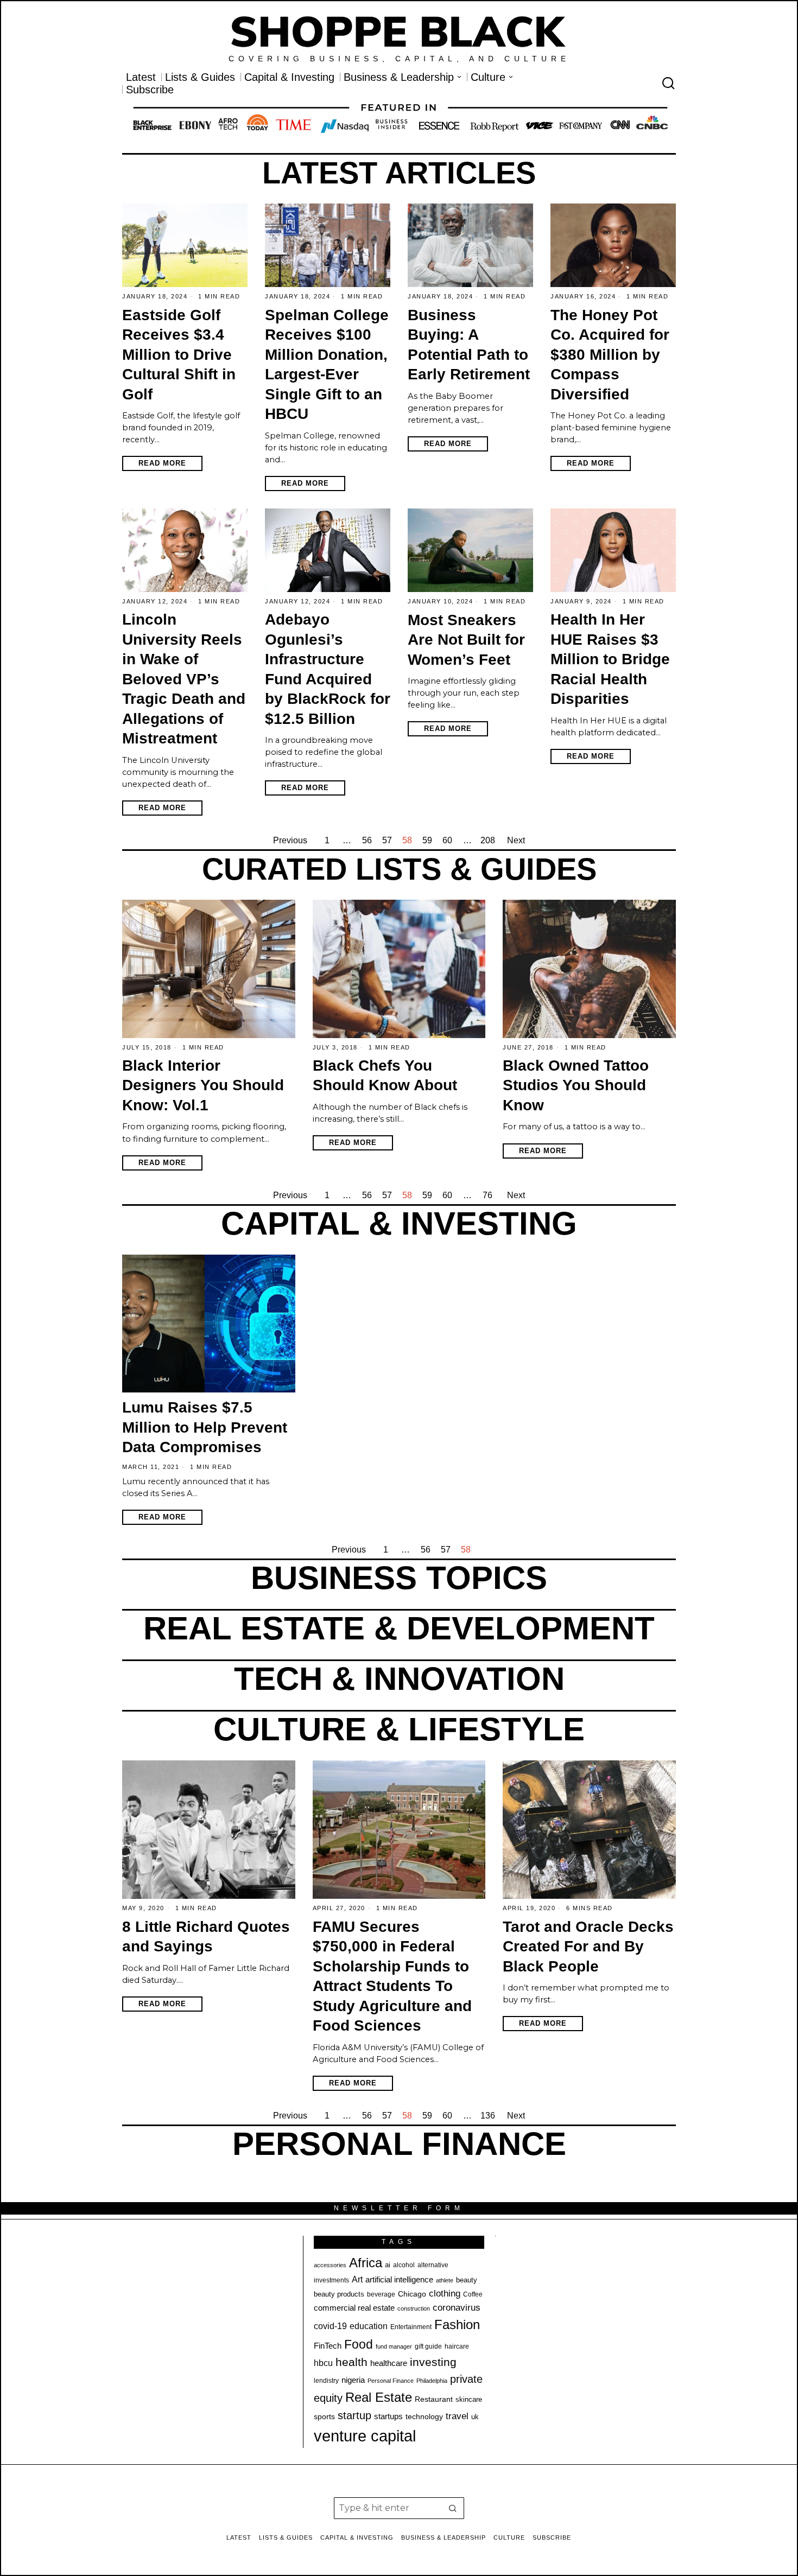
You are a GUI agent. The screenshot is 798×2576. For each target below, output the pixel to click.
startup (354, 2415)
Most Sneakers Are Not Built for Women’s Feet (466, 640)
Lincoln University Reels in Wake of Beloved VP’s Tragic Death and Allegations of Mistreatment (184, 679)
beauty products (339, 2294)
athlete (445, 2280)
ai (388, 2265)
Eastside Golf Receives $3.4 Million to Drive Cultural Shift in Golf (179, 355)
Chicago (412, 2294)
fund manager (394, 2346)
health (351, 2362)
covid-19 (330, 2326)
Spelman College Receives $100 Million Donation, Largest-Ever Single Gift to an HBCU (327, 365)
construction (414, 2308)
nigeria (353, 2380)
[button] (453, 2508)
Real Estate (379, 2397)
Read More (162, 463)
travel (457, 2416)
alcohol (404, 2265)
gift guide (428, 2346)
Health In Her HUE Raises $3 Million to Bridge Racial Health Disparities (610, 659)
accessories (330, 2265)
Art (357, 2279)
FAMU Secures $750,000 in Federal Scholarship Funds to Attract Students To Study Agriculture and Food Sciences (392, 1976)
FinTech (328, 2346)
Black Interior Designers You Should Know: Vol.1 (203, 1085)
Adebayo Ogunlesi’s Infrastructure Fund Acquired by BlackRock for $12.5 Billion (328, 669)
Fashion (457, 2324)
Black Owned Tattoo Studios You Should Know (576, 1085)
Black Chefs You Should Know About (385, 1076)
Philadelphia (432, 2381)
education (369, 2326)
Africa (366, 2263)
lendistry (326, 2381)
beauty (467, 2280)
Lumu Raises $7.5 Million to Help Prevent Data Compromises (205, 1427)
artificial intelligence (399, 2279)
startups (388, 2416)
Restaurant (434, 2399)
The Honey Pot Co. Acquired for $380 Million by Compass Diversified (610, 355)
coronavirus (457, 2308)
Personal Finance (391, 2381)
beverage (381, 2294)
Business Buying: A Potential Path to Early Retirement (469, 345)
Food (359, 2344)
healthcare (389, 2363)
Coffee (473, 2294)
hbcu (323, 2363)
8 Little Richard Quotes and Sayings (206, 1937)
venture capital (365, 2436)
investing (433, 2362)
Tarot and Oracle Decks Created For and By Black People (588, 1947)
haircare (457, 2346)
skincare (469, 2399)
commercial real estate (354, 2308)
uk (475, 2417)
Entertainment (411, 2327)
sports (324, 2416)
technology (424, 2416)
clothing (445, 2294)
